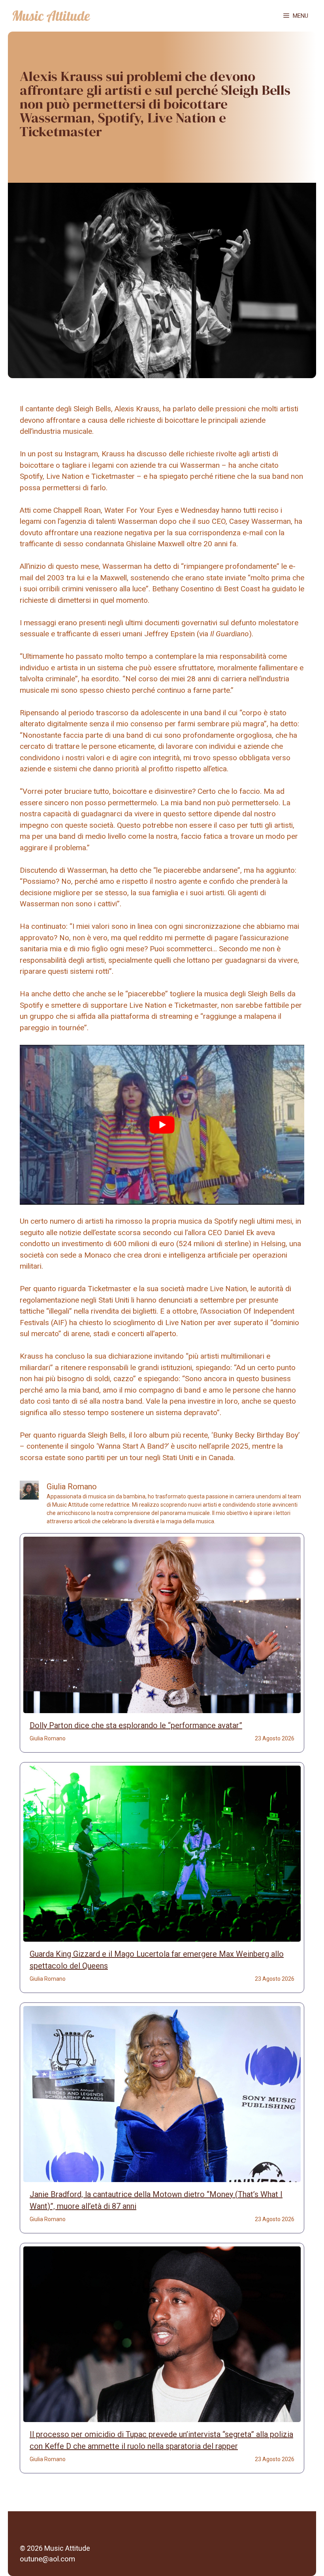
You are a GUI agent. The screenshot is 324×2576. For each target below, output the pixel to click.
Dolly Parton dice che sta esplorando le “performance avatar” (136, 1725)
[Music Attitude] (51, 16)
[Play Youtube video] (162, 1125)
